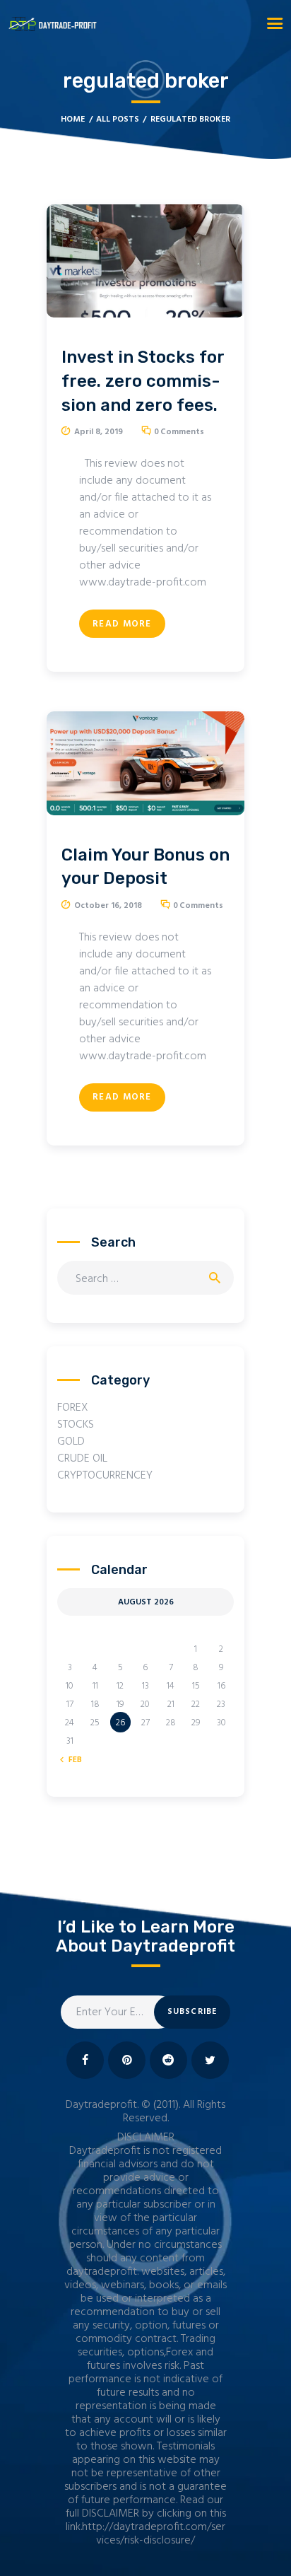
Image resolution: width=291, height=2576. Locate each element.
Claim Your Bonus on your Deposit (145, 867)
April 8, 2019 (99, 432)
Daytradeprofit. (102, 2105)
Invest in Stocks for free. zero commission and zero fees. (143, 381)
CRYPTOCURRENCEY (105, 1476)
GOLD (71, 1442)
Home (73, 120)
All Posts (118, 120)
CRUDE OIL (82, 1459)
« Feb (72, 1760)
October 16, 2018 (108, 906)
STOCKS (76, 1425)
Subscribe (192, 2012)
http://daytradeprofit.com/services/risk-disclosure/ (154, 2534)
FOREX (73, 1408)
